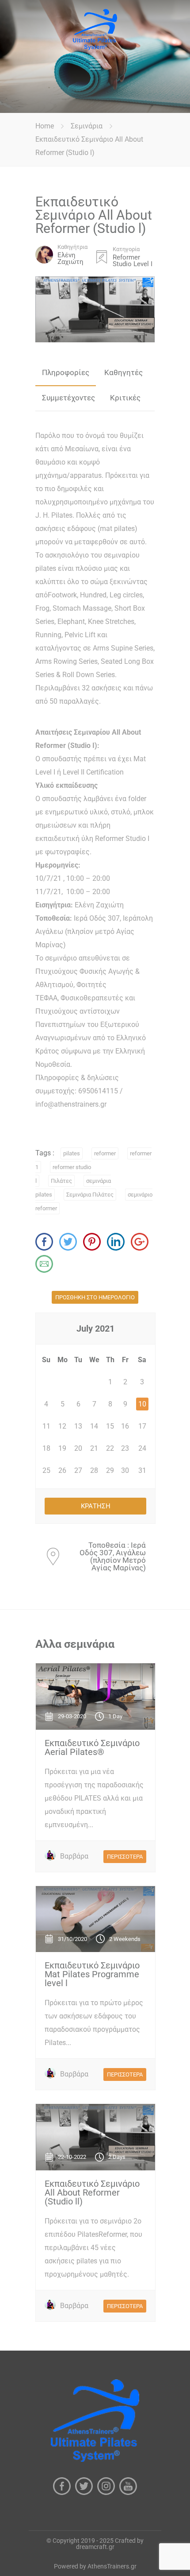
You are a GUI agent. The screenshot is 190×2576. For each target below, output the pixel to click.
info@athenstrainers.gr (71, 1104)
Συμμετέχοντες (68, 398)
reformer (105, 1153)
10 (142, 1404)
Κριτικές (125, 398)
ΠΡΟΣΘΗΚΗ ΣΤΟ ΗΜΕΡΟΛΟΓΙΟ (95, 1297)
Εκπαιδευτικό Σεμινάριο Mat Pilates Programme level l (92, 1974)
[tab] (66, 373)
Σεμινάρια (87, 126)
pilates (72, 1153)
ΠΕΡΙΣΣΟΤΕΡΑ (125, 1857)
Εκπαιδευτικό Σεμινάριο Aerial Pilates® (92, 1747)
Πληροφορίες (66, 372)
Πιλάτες (61, 1181)
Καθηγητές (123, 372)
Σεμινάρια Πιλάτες (90, 1195)
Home (45, 126)
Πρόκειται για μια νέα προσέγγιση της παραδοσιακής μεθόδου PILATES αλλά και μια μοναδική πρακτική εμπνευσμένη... (94, 1798)
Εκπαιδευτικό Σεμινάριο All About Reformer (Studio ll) (92, 2193)
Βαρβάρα (74, 1856)
